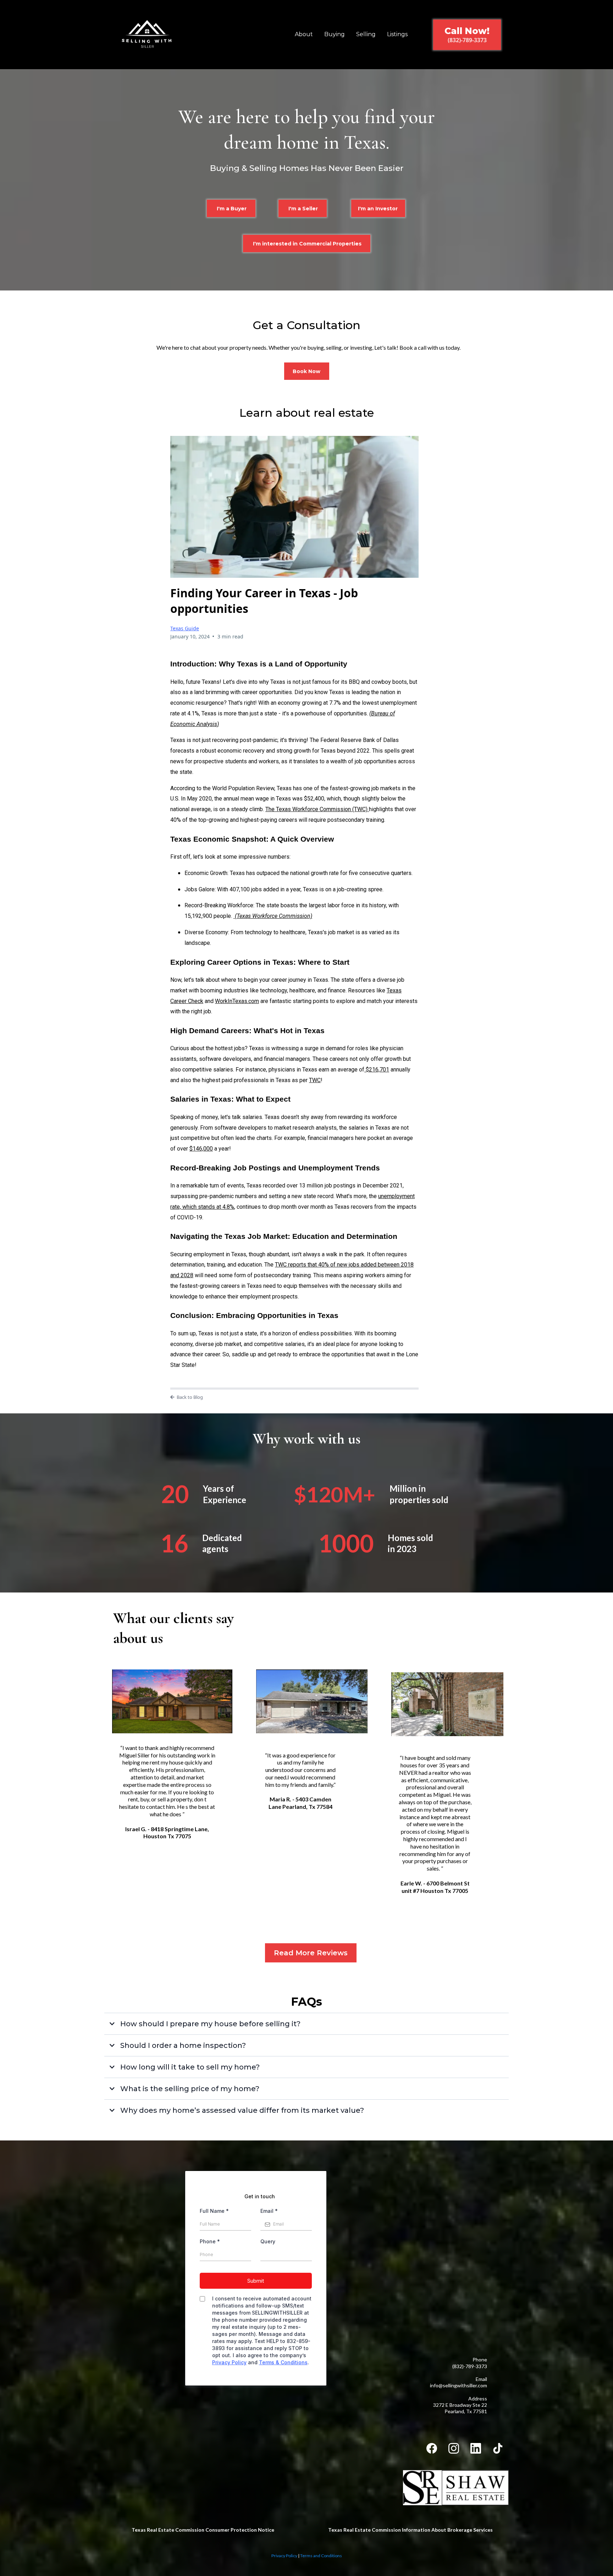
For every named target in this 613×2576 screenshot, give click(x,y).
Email (269, 2211)
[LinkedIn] (476, 2448)
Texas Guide (185, 628)
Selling (366, 34)
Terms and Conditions (321, 2556)
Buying (335, 34)
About (304, 34)
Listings (397, 34)
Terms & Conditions (283, 2362)
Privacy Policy (229, 2362)
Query (268, 2241)
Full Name (214, 2211)
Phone (210, 2241)
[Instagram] (454, 2448)
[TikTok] (498, 2448)
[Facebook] (432, 2448)
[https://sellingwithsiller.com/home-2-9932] (147, 35)
